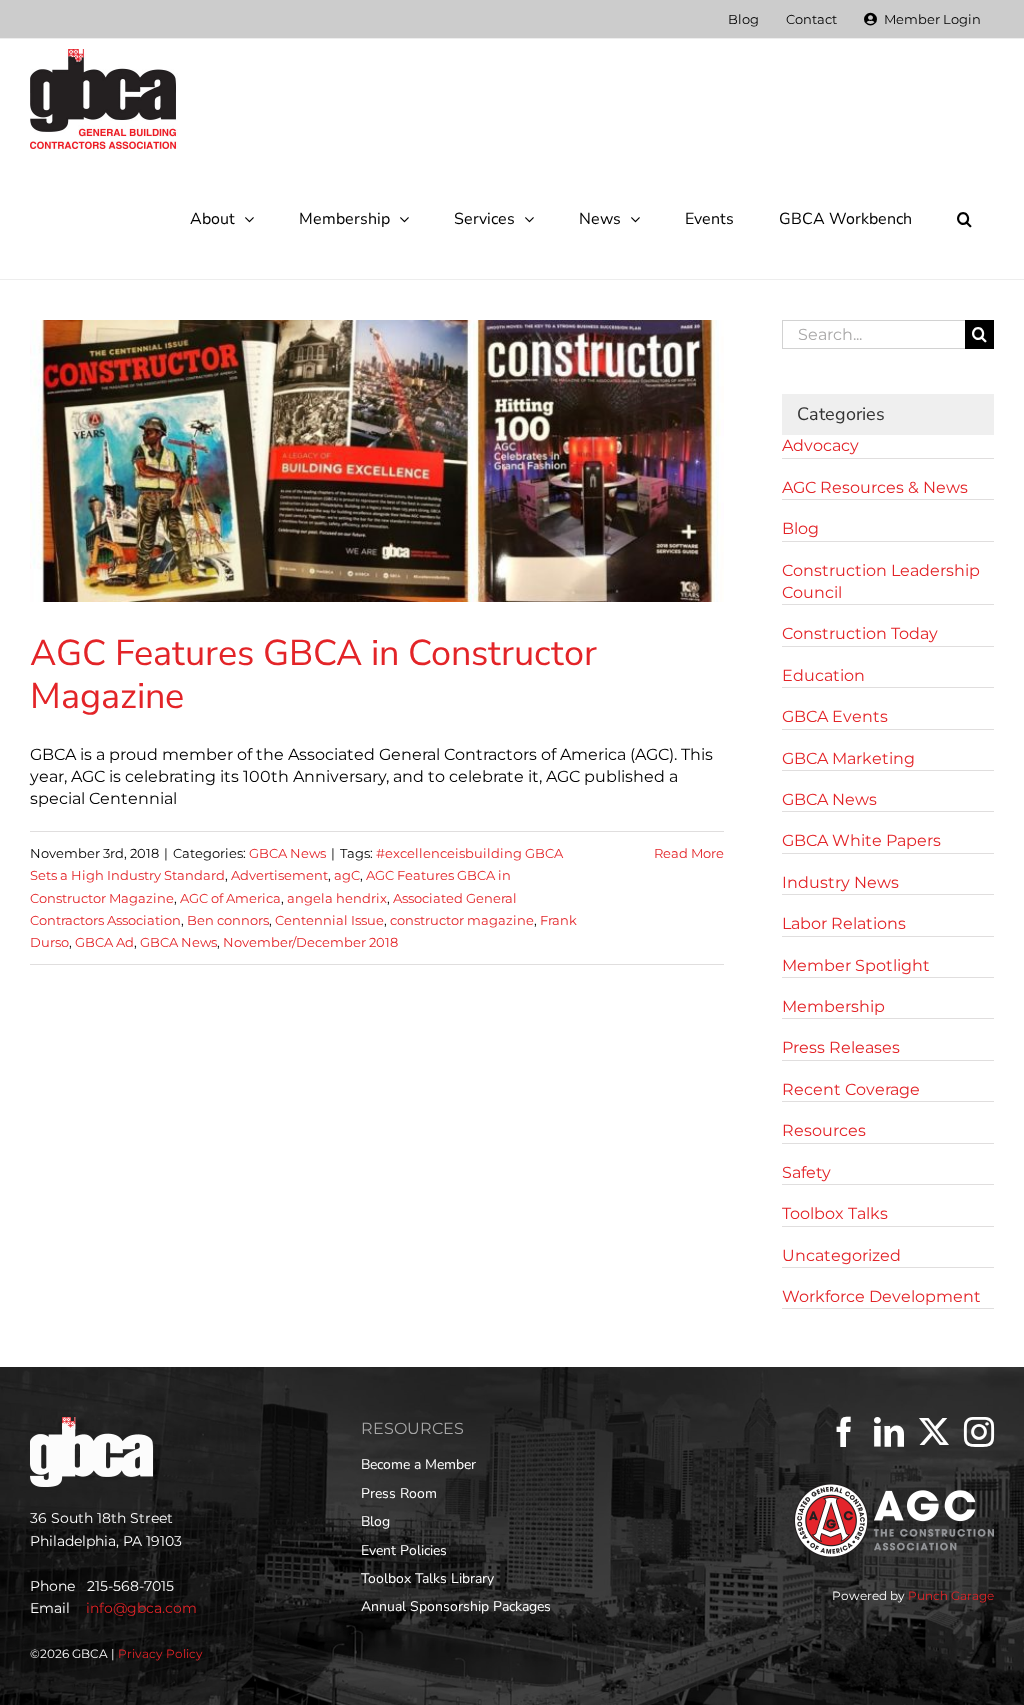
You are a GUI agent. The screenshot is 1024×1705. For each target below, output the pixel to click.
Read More (689, 853)
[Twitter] (934, 1432)
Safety (806, 1172)
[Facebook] (844, 1432)
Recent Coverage (851, 1089)
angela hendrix (337, 898)
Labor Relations (844, 923)
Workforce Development (881, 1296)
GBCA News (287, 853)
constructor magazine (462, 920)
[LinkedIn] (889, 1432)
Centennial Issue (329, 920)
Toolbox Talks (835, 1213)
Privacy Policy (160, 1653)
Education (823, 675)
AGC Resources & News (875, 487)
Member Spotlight (856, 965)
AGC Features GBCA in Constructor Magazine (313, 675)
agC (347, 875)
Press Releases (841, 1047)
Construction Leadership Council (881, 581)
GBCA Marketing (848, 758)
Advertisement (279, 875)
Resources (824, 1130)
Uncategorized (841, 1255)
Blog (800, 528)
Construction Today (860, 633)
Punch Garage (951, 1595)
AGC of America (230, 898)
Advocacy (820, 445)
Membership (833, 1006)
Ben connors (228, 920)
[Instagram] (979, 1432)
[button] (964, 219)
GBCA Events (835, 716)
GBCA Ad (104, 942)
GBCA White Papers (861, 840)
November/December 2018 (310, 942)
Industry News (840, 882)
